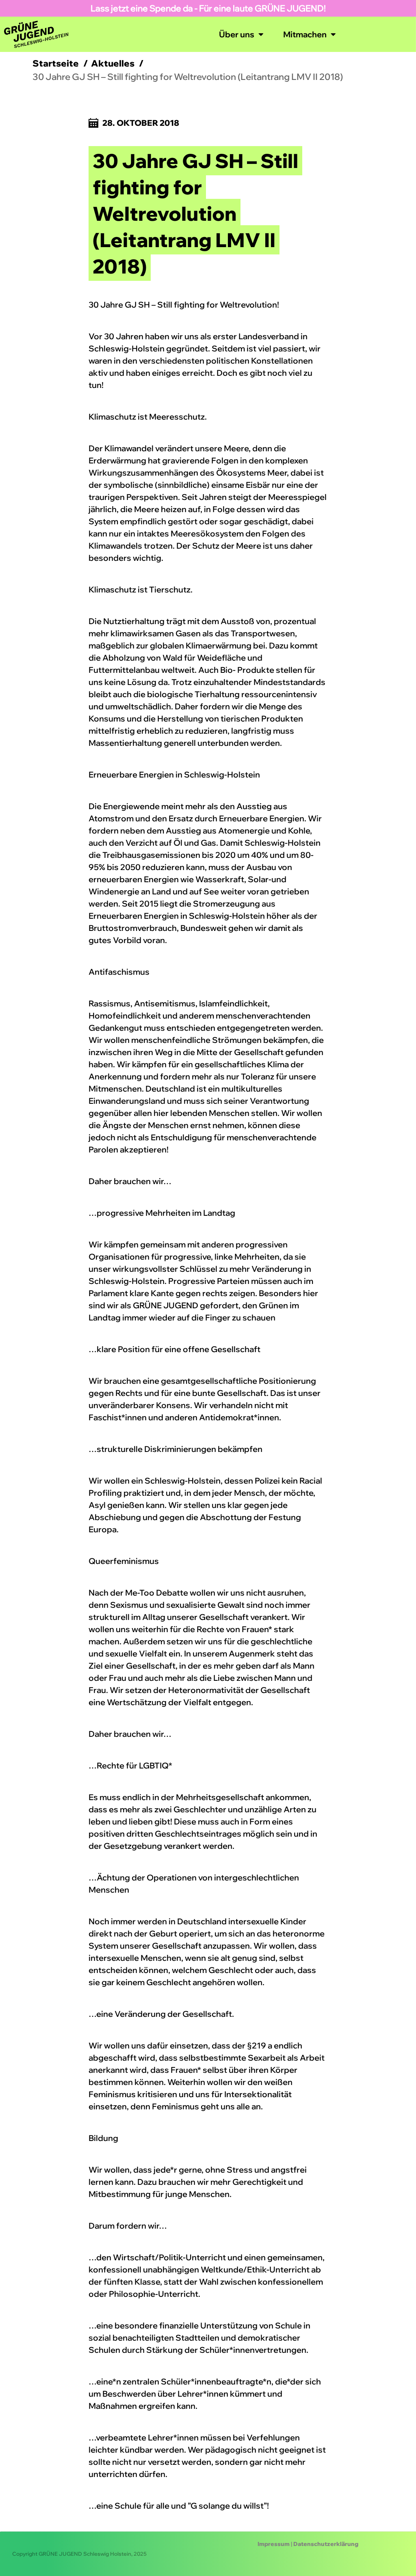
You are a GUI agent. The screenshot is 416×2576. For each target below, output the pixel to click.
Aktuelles (113, 63)
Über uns (237, 34)
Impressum (274, 2544)
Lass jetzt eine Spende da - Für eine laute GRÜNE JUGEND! (208, 8)
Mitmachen (305, 34)
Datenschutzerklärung (326, 2544)
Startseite (56, 63)
